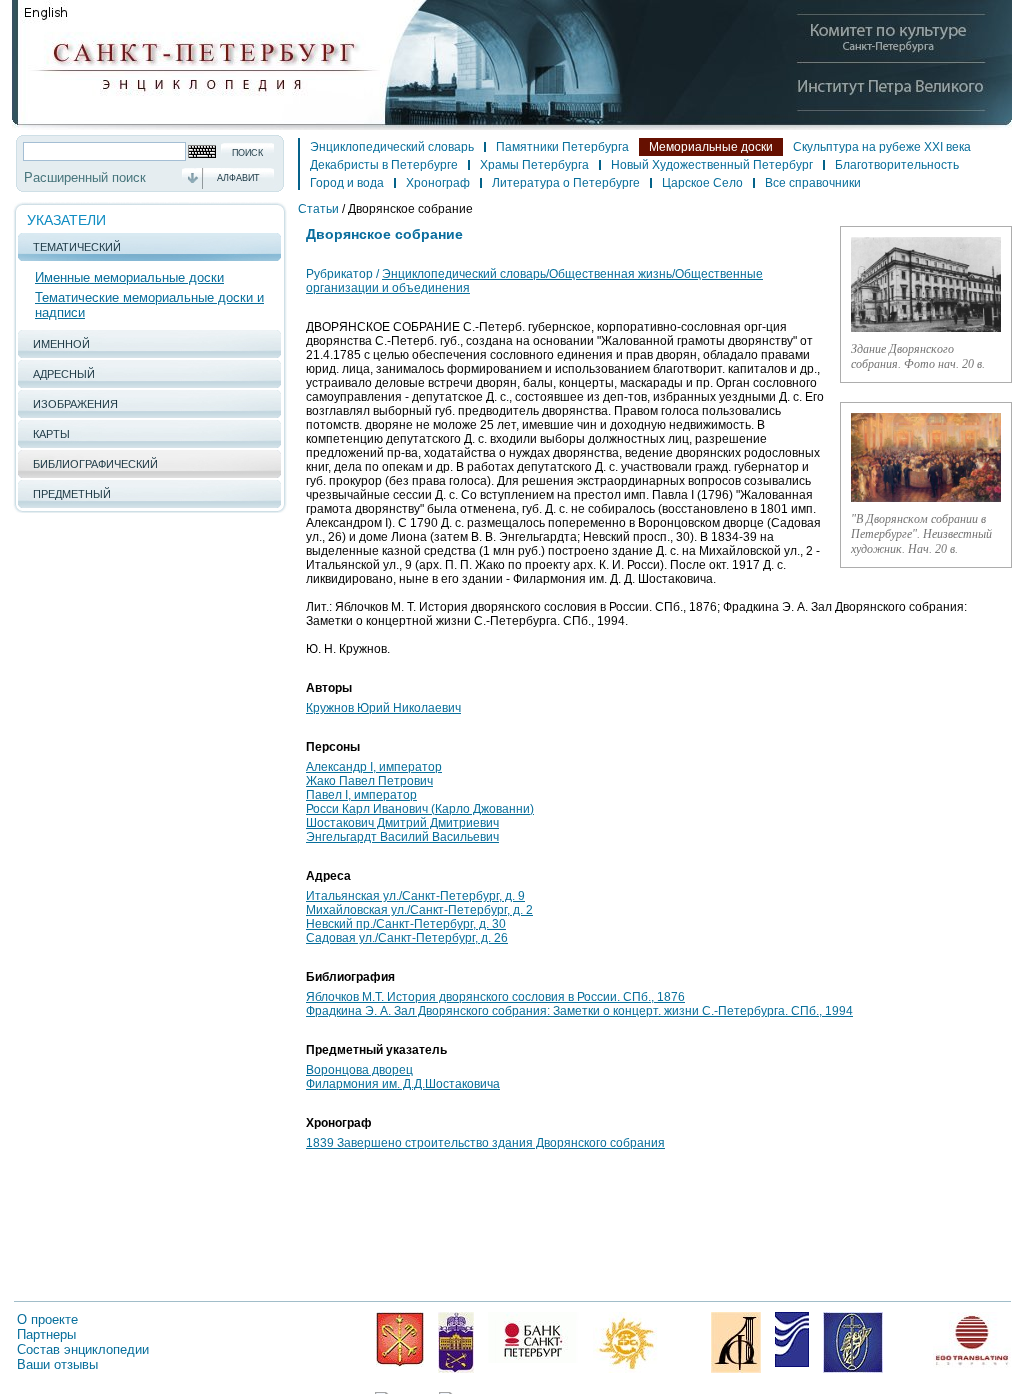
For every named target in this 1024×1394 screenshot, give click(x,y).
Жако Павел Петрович (369, 781)
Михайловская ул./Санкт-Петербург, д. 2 (419, 910)
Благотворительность (897, 165)
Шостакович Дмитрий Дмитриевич (402, 823)
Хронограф (438, 183)
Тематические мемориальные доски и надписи (149, 305)
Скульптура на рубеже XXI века (882, 147)
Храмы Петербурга (534, 165)
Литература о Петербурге (566, 183)
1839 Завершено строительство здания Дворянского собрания (485, 1143)
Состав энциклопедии (83, 1349)
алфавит (238, 178)
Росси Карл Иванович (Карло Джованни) (420, 809)
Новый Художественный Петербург (712, 165)
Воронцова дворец (359, 1070)
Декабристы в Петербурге (384, 165)
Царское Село (702, 183)
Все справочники (813, 183)
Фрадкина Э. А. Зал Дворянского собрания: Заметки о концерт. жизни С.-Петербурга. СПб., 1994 (579, 1011)
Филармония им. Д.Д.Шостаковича (403, 1084)
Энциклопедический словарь (392, 147)
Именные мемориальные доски (129, 277)
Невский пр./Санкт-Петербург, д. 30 (406, 924)
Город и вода (347, 183)
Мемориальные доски (711, 147)
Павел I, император (361, 795)
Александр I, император (374, 767)
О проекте (47, 1319)
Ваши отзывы (57, 1364)
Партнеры (46, 1334)
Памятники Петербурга (562, 147)
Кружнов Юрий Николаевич (383, 708)
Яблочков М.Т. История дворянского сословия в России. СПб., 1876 (495, 997)
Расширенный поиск (85, 177)
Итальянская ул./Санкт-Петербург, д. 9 (415, 896)
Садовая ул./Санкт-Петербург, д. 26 (407, 938)
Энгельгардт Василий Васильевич (402, 837)
